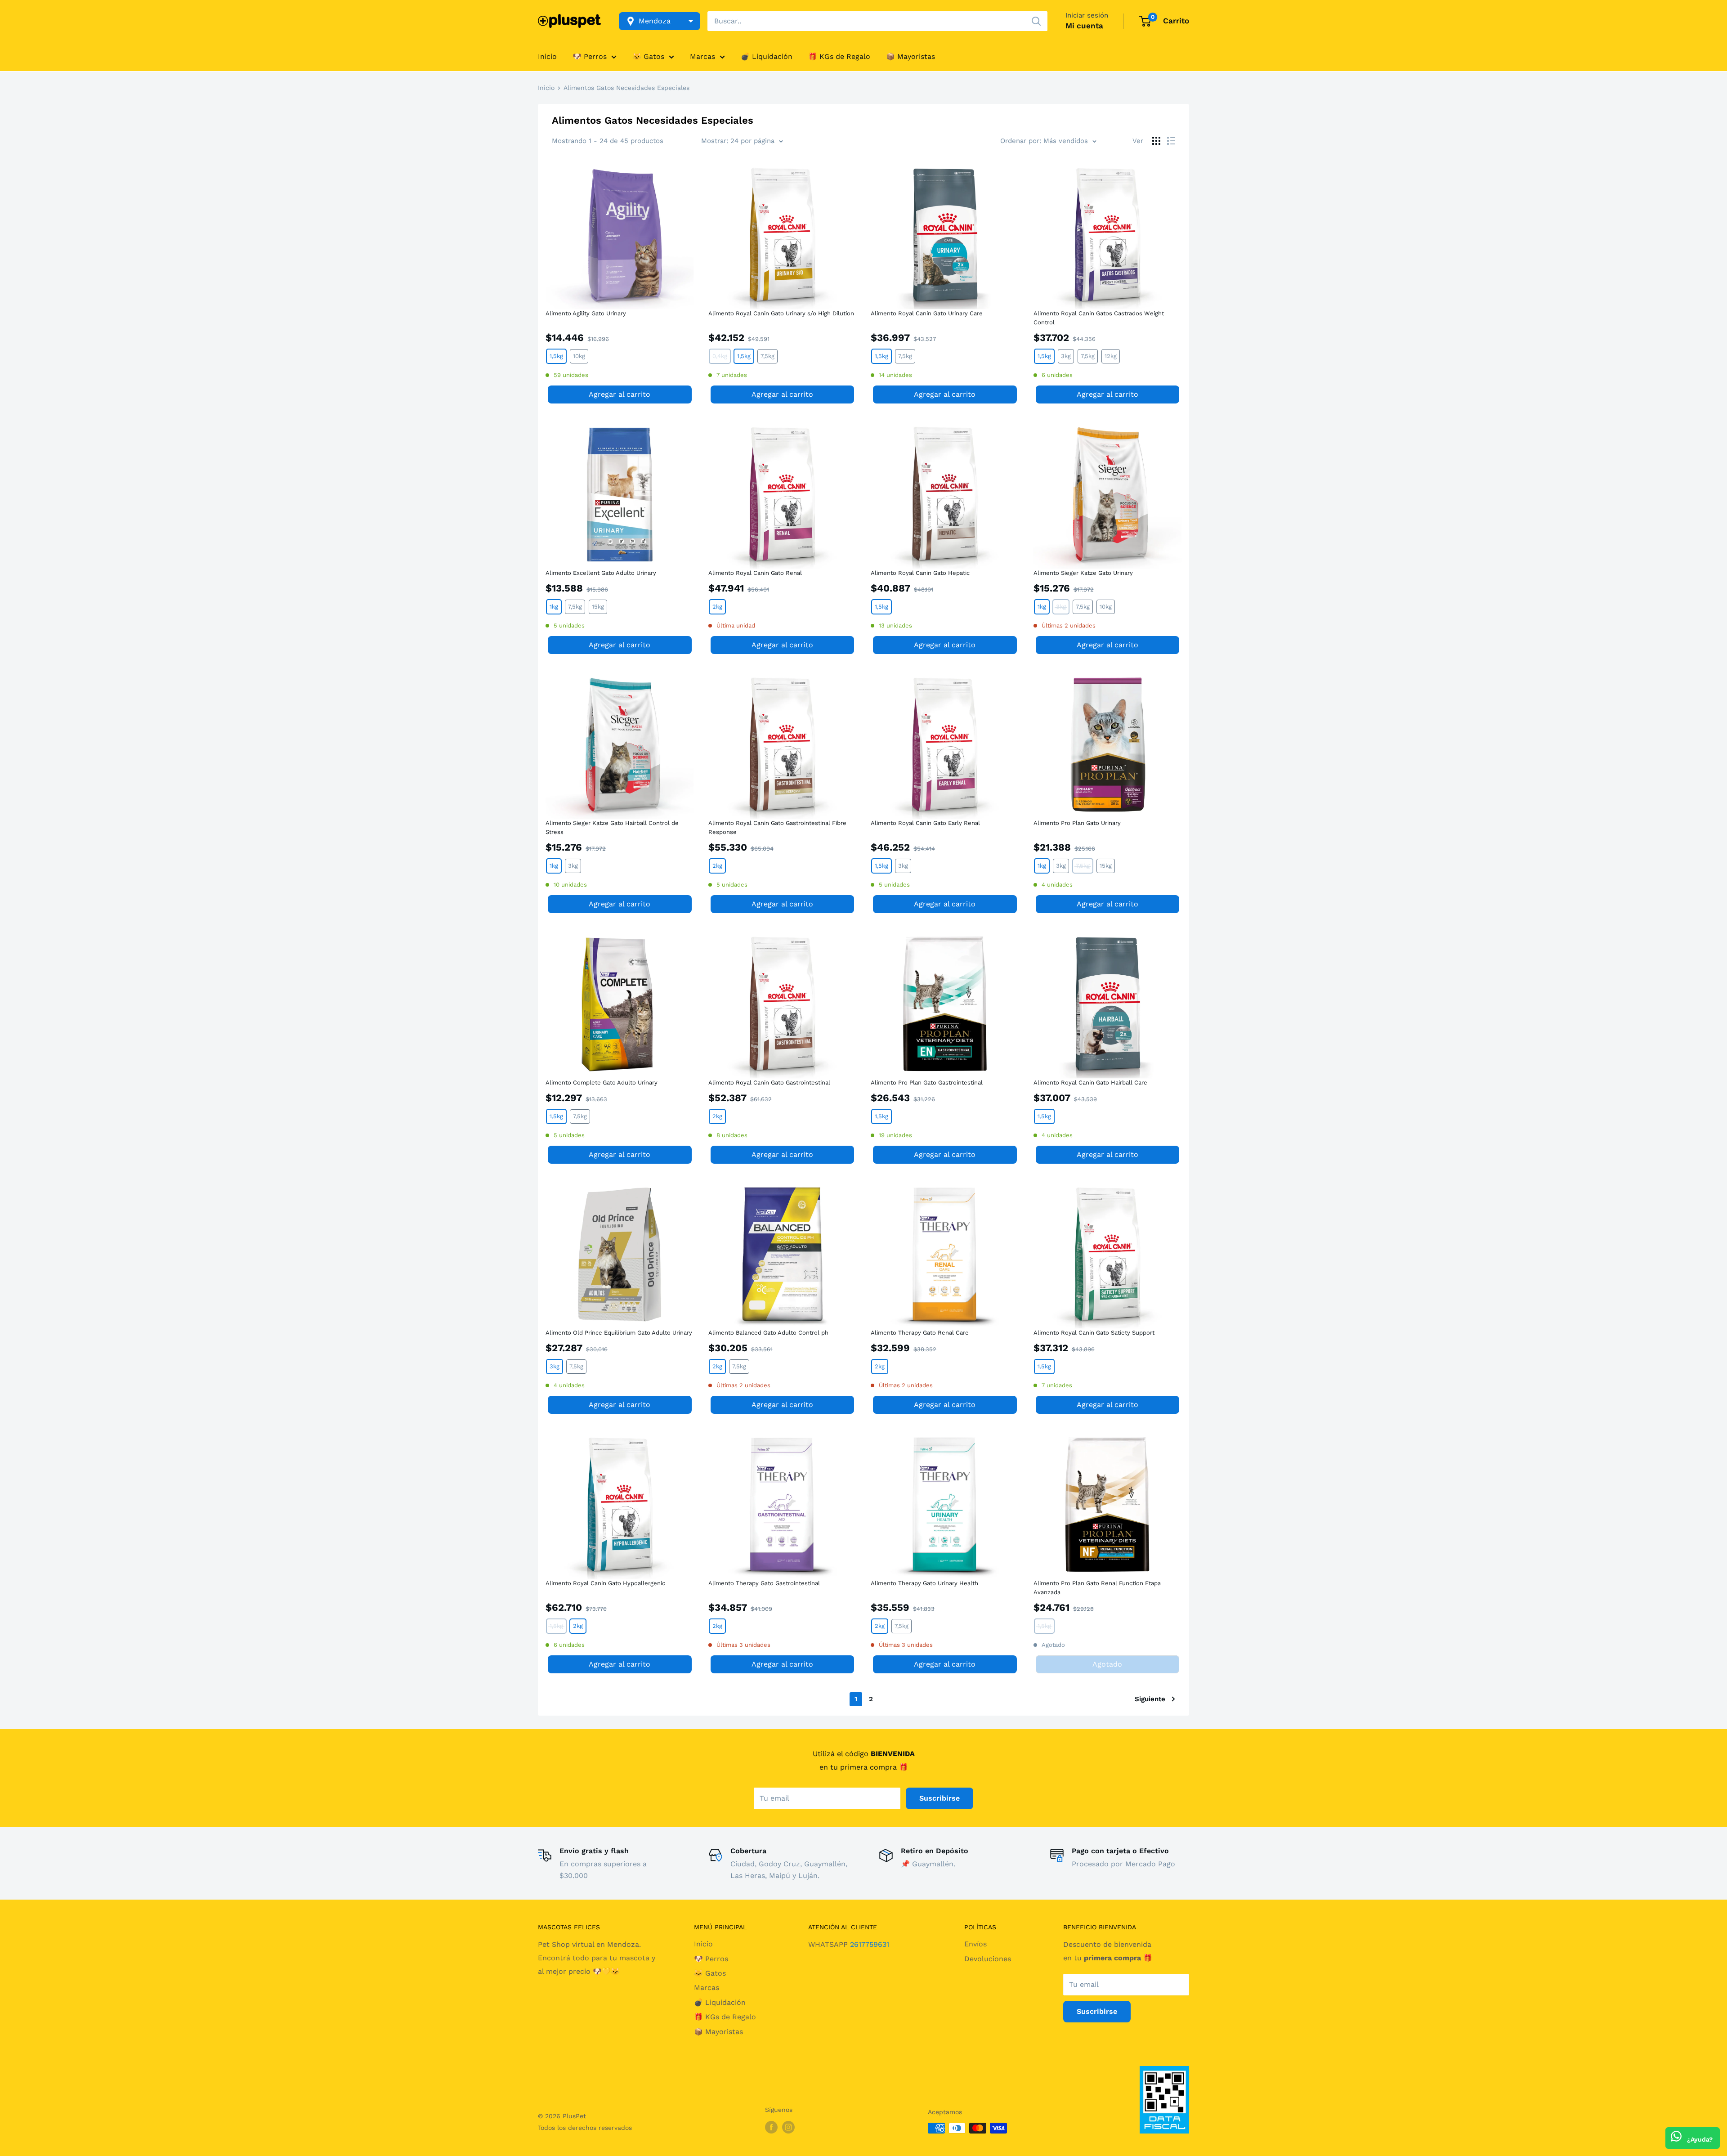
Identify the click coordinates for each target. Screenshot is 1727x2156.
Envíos (975, 1944)
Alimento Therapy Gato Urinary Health (924, 1583)
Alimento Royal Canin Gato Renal (755, 573)
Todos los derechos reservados (585, 2128)
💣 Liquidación (767, 56)
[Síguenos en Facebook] (771, 2127)
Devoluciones (988, 1959)
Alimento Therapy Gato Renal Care (920, 1333)
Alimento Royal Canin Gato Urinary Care (927, 313)
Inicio (547, 56)
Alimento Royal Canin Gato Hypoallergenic (605, 1583)
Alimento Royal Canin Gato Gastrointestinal (769, 1082)
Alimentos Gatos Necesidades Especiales (626, 88)
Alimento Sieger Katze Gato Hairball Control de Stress (612, 827)
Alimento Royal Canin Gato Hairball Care (1090, 1082)
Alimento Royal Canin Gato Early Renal (925, 823)
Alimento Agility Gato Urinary (586, 313)
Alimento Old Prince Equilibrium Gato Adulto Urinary (619, 1333)
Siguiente (1150, 1699)
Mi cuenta (1084, 26)
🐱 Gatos (648, 56)
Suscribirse (940, 1798)
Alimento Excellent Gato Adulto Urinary (601, 573)
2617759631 (870, 1944)
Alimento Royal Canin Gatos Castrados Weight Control (1099, 318)
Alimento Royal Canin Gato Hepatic (920, 573)
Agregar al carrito (620, 394)
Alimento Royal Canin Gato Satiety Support (1094, 1333)
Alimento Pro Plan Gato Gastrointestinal (927, 1082)
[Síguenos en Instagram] (788, 2127)
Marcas (702, 56)
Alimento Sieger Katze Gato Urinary (1083, 573)
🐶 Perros (590, 56)
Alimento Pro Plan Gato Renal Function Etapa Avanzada (1097, 1588)
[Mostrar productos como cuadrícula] (1156, 141)
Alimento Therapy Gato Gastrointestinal (764, 1583)
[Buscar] (1036, 21)
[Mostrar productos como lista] (1171, 141)
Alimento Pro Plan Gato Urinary (1077, 823)
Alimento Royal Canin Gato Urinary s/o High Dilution (781, 313)
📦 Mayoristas (910, 56)
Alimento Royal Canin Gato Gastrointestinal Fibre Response (777, 827)
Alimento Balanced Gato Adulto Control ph (768, 1333)
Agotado (1107, 1664)
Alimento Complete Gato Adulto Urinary (602, 1082)
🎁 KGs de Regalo (839, 56)
